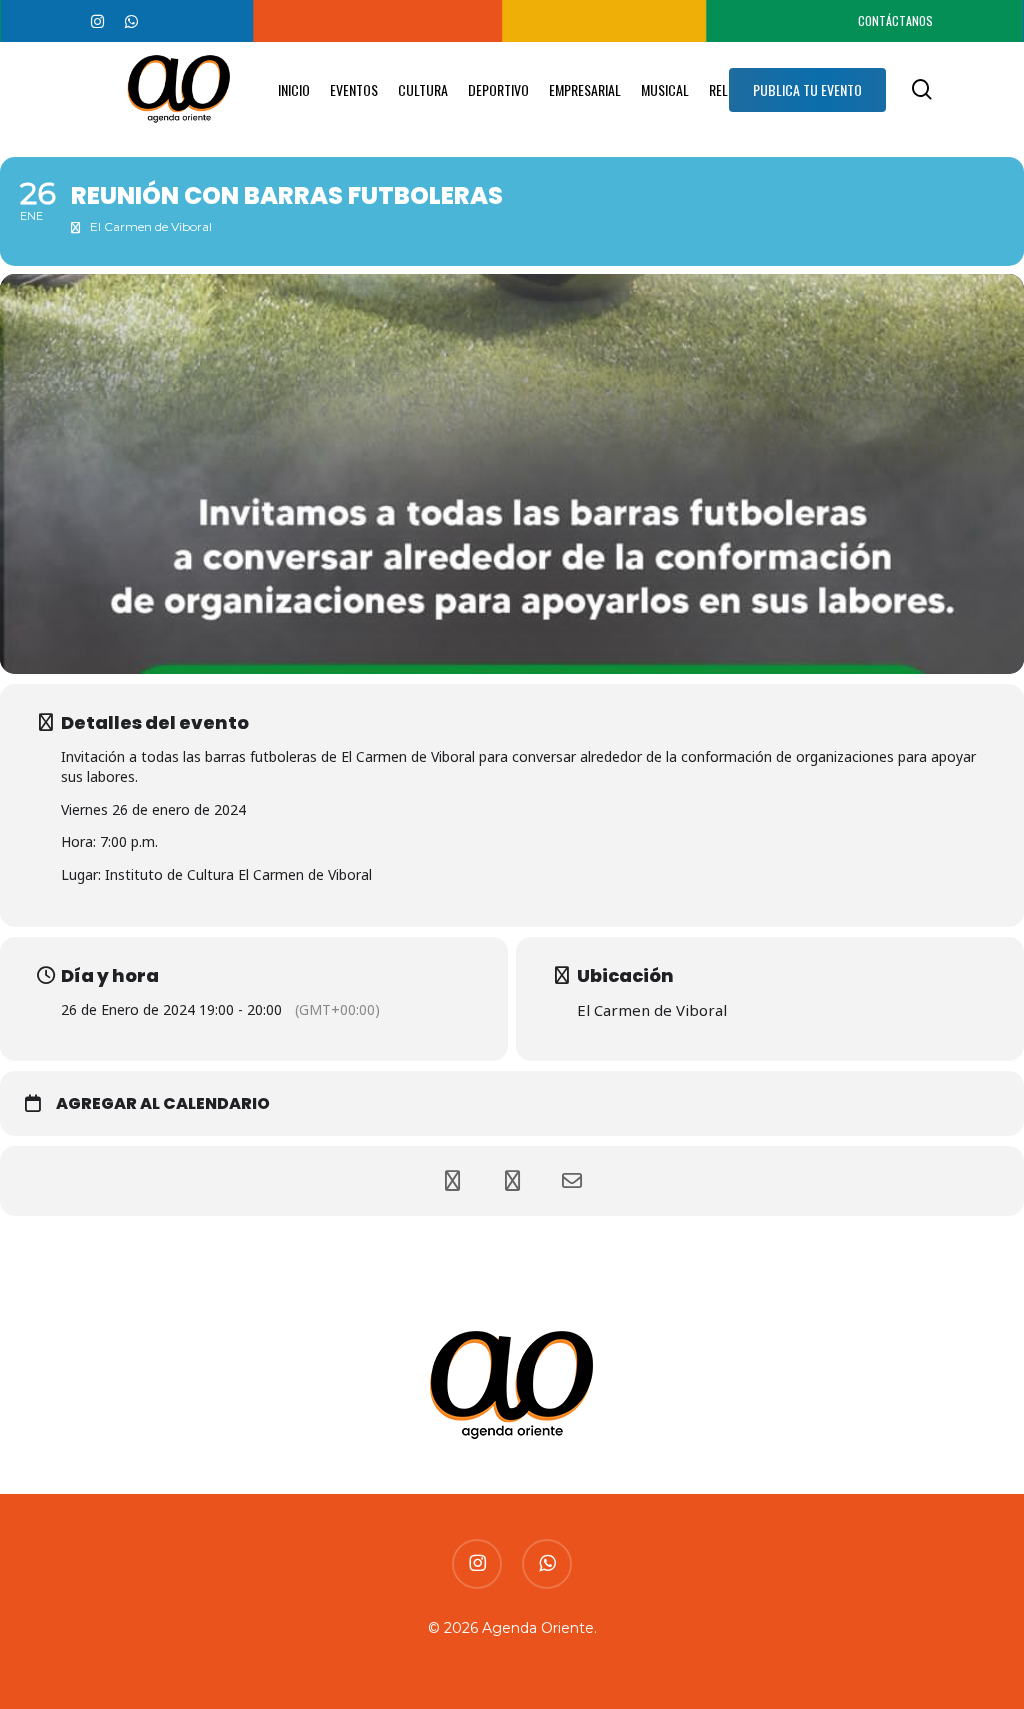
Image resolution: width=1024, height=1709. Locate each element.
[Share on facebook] (452, 1181)
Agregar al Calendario (163, 1104)
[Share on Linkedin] (512, 1181)
